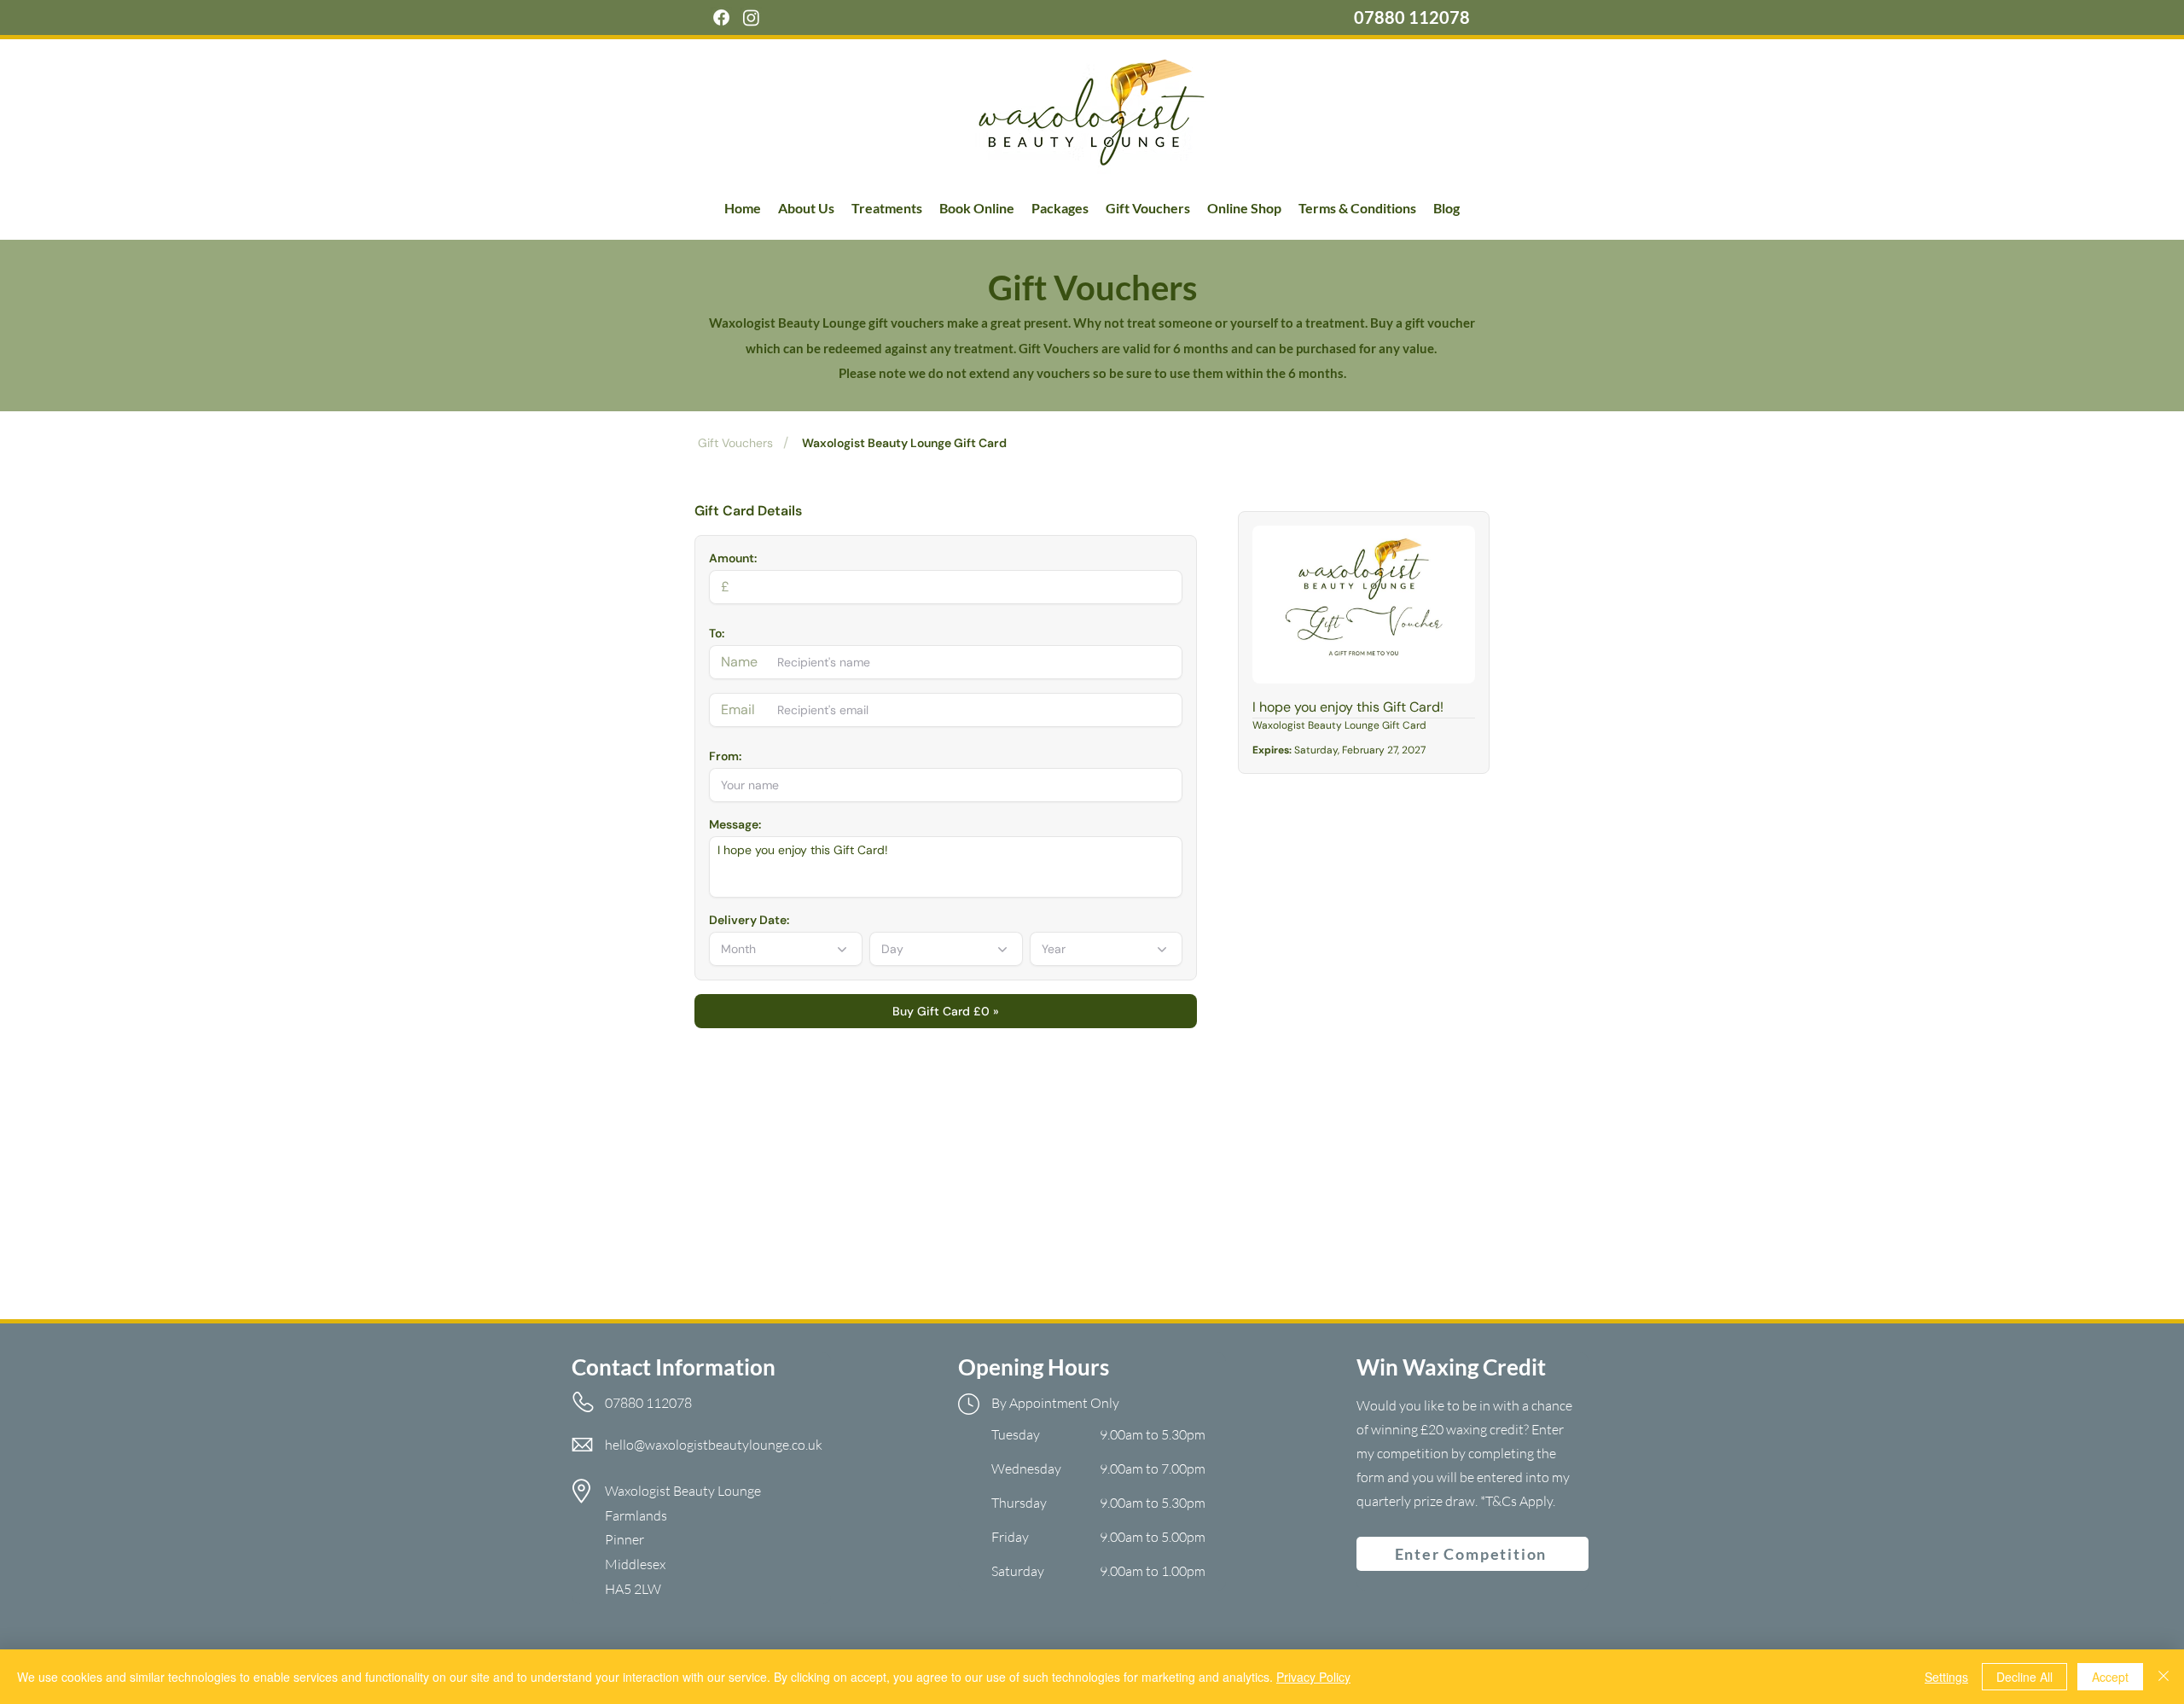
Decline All (2024, 1677)
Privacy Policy (1313, 1677)
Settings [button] (1946, 1677)
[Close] (2164, 1677)
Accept (2110, 1677)
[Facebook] (721, 17)
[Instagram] (751, 17)
